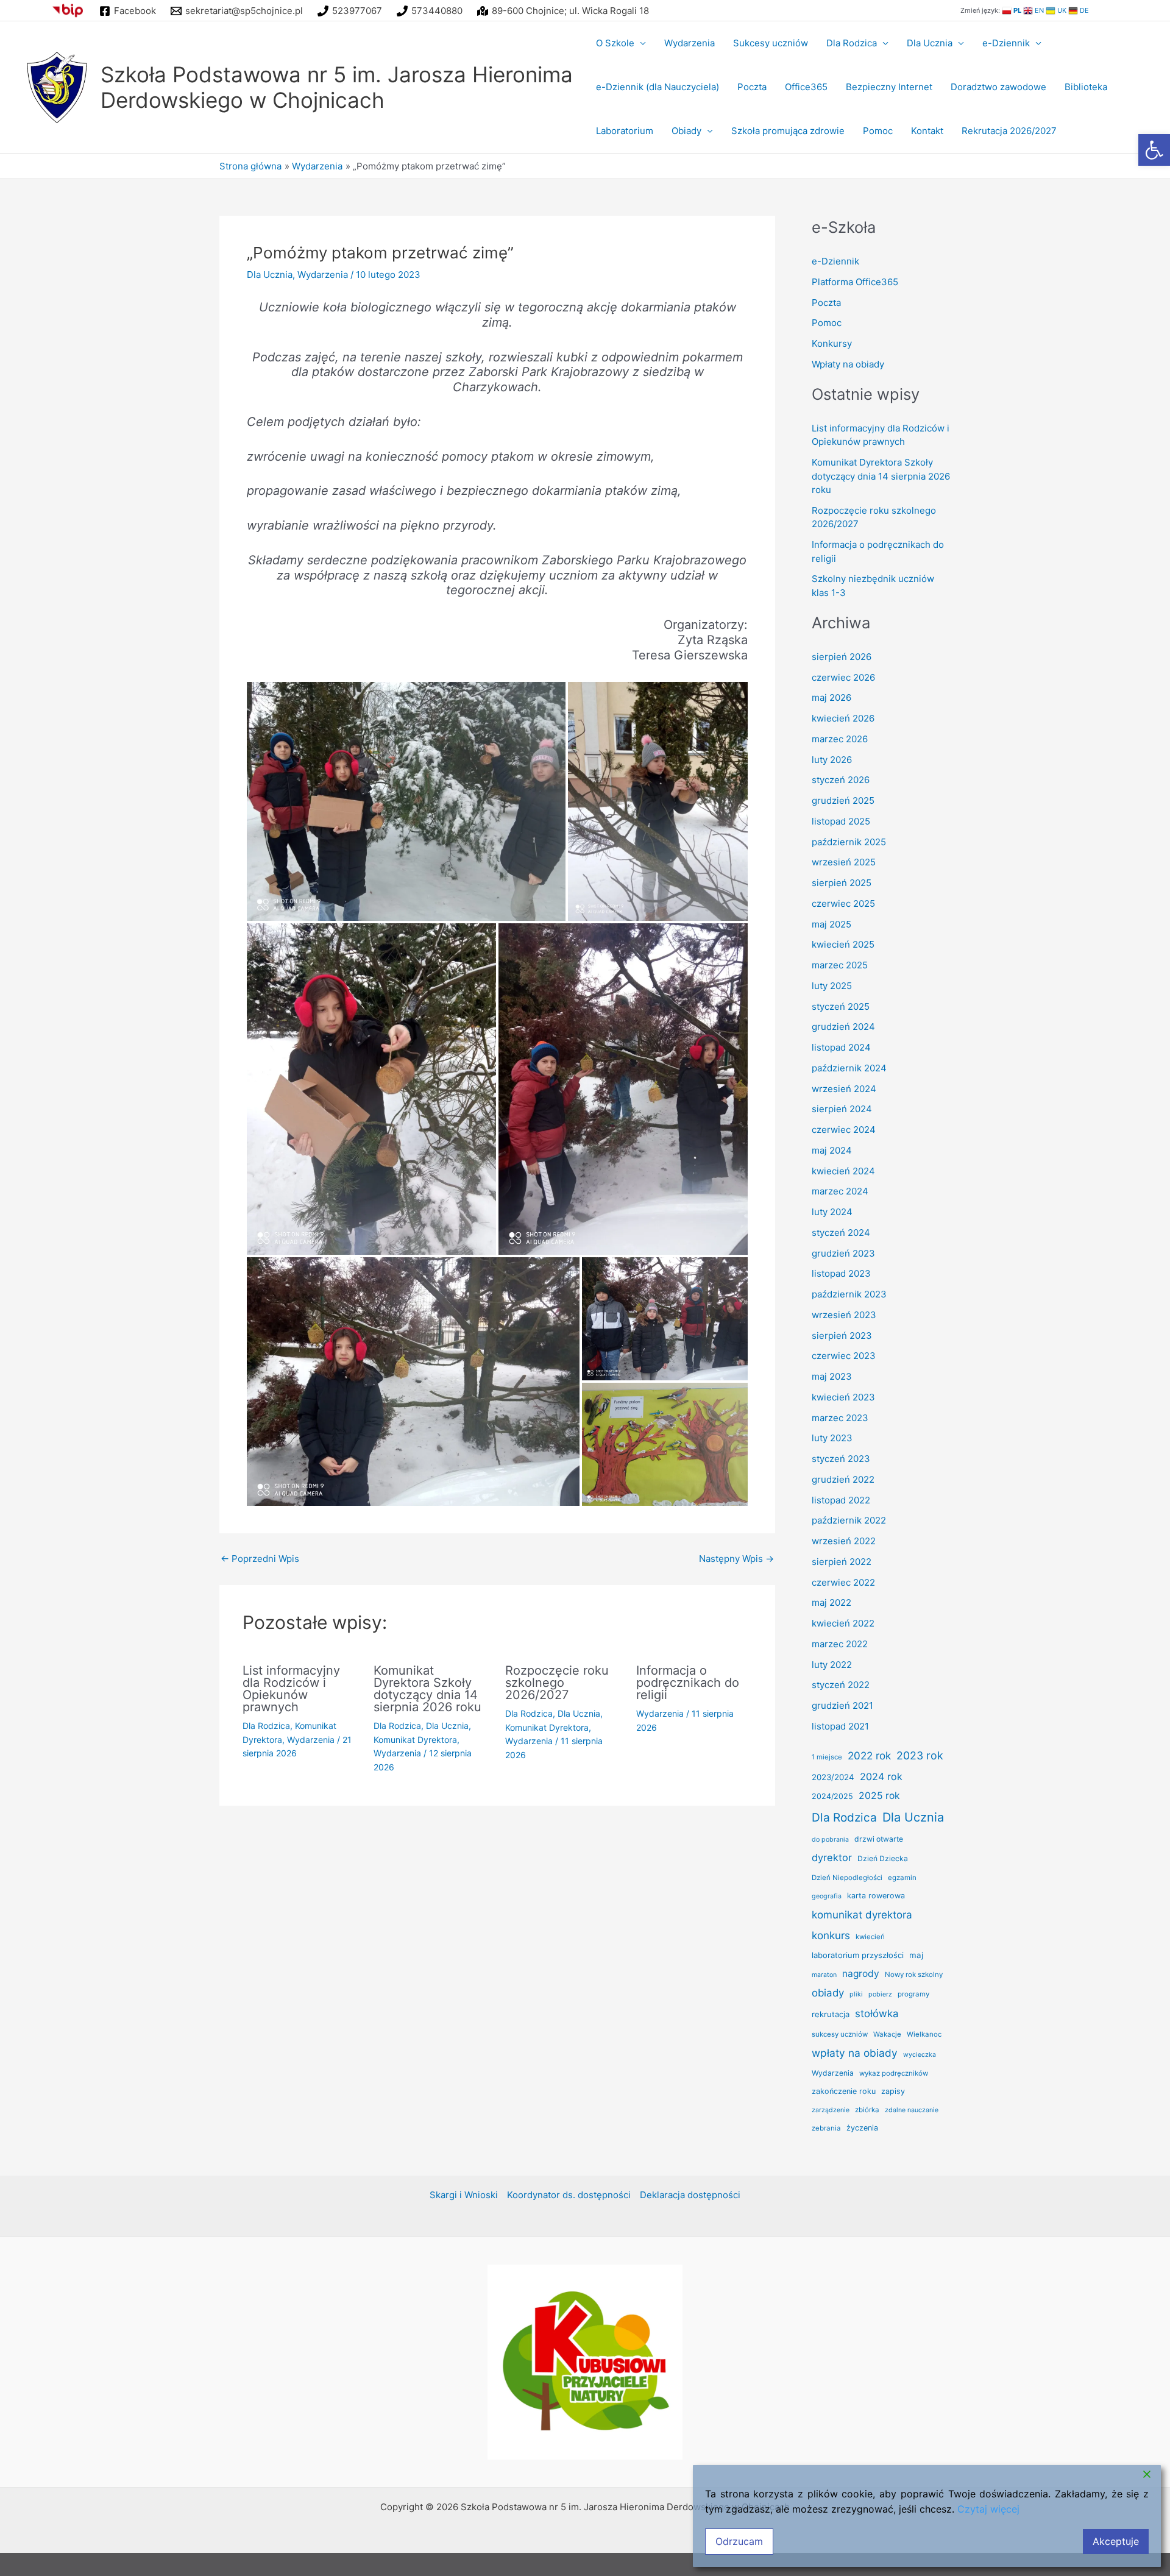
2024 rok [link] (881, 1776)
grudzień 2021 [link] (842, 1705)
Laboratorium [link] (625, 131)
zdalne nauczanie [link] (912, 2110)
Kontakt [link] (927, 131)
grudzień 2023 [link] (843, 1253)
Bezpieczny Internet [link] (889, 87)
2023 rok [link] (920, 1755)
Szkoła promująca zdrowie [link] (788, 131)
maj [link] (916, 1955)
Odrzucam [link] (739, 2541)
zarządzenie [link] (831, 2110)
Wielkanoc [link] (924, 2034)
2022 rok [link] (869, 1755)
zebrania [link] (826, 2128)
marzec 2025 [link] (840, 965)
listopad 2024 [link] (841, 1047)
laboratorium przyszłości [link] (858, 1955)
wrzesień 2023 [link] (844, 1315)
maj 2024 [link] (832, 1150)
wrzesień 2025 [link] (844, 862)
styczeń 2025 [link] (841, 1006)
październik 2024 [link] (849, 1068)
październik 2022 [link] (849, 1520)
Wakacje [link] (887, 2034)
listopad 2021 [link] (840, 1726)
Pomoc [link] (878, 131)
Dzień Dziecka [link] (883, 1858)
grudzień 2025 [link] (843, 800)
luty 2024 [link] (832, 1212)
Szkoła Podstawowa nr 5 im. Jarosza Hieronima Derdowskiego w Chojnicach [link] (337, 87)
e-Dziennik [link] (1006, 43)
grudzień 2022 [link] (843, 1479)
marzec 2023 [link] (840, 1418)
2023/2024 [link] (833, 1777)
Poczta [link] (752, 87)
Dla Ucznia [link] (930, 43)
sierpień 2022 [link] (842, 1562)
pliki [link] (856, 1994)
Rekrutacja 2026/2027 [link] (1009, 131)
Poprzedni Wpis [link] (260, 1559)
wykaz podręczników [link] (894, 2073)
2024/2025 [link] (832, 1796)
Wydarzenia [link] (690, 43)
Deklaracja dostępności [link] (690, 2295)
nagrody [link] (861, 1974)
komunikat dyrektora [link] (862, 1915)
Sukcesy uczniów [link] (771, 43)
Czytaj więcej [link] (988, 2509)
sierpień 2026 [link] (842, 657)
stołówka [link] (877, 2014)
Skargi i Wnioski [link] (464, 2295)
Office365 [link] (806, 87)
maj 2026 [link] (831, 697)
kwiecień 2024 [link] (843, 1171)
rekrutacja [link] (831, 2014)
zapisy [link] (893, 2091)
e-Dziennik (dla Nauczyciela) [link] (658, 87)
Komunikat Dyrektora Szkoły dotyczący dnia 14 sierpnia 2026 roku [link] (427, 1689)
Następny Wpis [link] (736, 1559)
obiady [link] (828, 1993)
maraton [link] (824, 1975)
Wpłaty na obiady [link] (848, 364)
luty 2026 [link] (832, 760)
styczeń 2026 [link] (841, 780)
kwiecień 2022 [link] (843, 1623)
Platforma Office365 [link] (855, 282)
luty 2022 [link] (832, 1665)
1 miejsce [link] (827, 1757)
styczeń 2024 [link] (841, 1233)
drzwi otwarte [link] (879, 1839)
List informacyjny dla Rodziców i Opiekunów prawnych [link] (291, 1689)
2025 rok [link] (879, 1796)
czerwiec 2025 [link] (843, 903)
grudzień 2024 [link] (843, 1027)
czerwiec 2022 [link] (843, 1582)
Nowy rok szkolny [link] (914, 1975)
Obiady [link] (686, 131)
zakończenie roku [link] (844, 2091)
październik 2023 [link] (849, 1294)
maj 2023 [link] (832, 1376)
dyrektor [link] (832, 1857)
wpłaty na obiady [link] (855, 2053)
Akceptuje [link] (1116, 2541)
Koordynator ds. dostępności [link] (569, 2295)
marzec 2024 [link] (840, 1191)
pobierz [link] (880, 1994)
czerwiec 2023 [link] (844, 1356)
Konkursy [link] (832, 343)
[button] (406, 801)
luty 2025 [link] (832, 986)
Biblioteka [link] (1086, 87)
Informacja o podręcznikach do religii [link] (688, 1683)
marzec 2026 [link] (840, 739)
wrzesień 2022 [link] (844, 1541)
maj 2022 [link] (831, 1602)
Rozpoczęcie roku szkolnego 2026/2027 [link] (557, 1683)
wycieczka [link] (920, 2055)
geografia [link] (827, 1896)
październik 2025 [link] (849, 842)
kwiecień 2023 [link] (843, 1397)
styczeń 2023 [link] (841, 1459)
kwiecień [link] (870, 1937)
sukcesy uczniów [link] (840, 2034)
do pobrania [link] (830, 1840)
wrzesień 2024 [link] (844, 1089)
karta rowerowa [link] (876, 1896)
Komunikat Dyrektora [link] (415, 1740)
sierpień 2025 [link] (842, 883)
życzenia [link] (862, 2128)
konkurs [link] (831, 1935)
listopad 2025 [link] (841, 821)
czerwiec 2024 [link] (844, 1130)
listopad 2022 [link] (841, 1500)
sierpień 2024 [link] (842, 1109)
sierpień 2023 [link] (842, 1336)
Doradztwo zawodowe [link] (998, 87)
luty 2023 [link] (832, 1438)
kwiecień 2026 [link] (843, 718)
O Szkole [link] (615, 43)
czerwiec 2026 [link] (843, 677)
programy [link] (913, 1994)
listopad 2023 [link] (841, 1273)
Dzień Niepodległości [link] (847, 1878)
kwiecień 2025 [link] (843, 944)
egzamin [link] (902, 1878)
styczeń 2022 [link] (841, 1685)
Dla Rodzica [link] (852, 43)
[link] (1154, 150)
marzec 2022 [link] (840, 1644)
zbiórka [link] (867, 2110)
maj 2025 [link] (831, 924)
